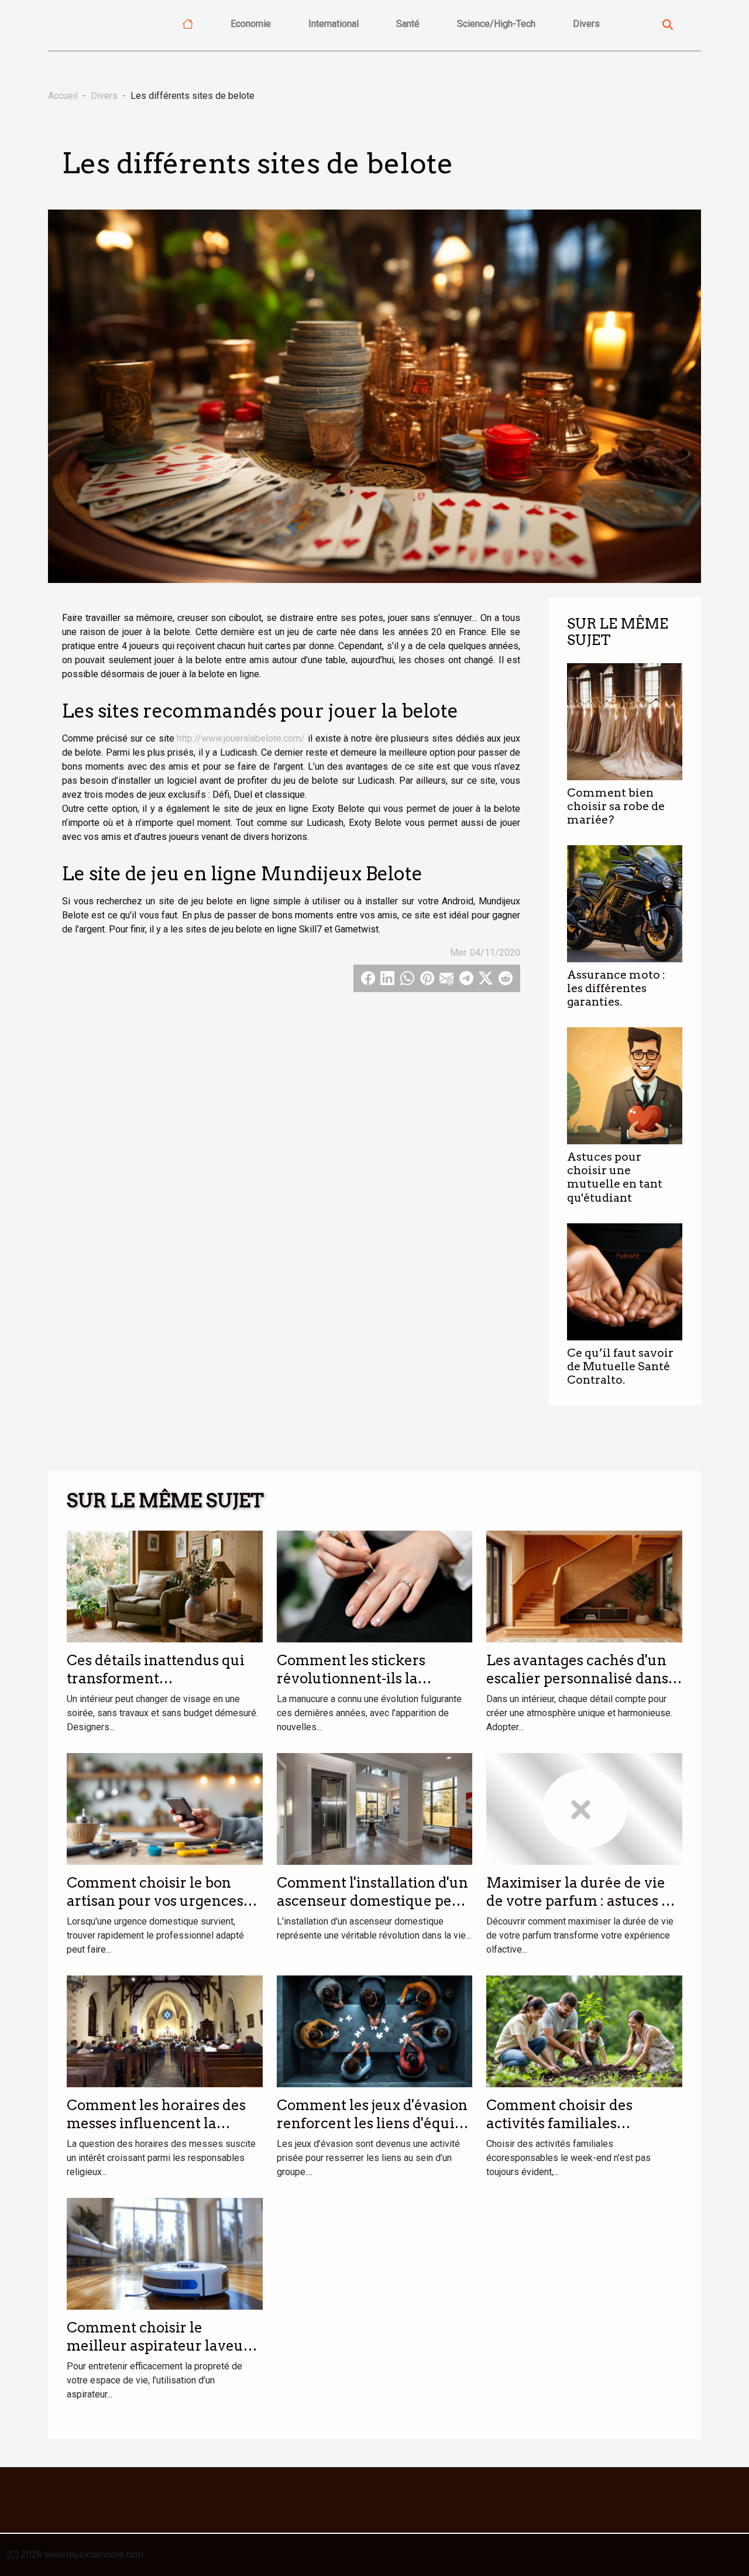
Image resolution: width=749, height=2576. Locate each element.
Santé (408, 24)
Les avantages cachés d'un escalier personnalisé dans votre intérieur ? (577, 1678)
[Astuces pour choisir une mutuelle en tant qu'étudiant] (625, 1085)
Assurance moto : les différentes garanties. (616, 988)
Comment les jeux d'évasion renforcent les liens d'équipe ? (374, 2123)
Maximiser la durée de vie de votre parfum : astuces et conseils (580, 1901)
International (334, 24)
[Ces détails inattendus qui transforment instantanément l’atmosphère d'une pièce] (165, 1586)
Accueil (63, 96)
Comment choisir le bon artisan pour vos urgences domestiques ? (155, 1901)
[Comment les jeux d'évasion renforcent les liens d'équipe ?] (375, 2031)
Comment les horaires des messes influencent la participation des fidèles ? (156, 2123)
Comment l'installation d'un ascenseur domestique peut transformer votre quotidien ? (374, 1909)
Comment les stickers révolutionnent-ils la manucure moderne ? (351, 1678)
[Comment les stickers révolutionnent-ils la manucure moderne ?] (375, 1586)
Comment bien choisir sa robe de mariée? (616, 806)
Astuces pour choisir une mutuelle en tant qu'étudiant (615, 1177)
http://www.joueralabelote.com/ (241, 738)
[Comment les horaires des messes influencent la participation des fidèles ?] (165, 2031)
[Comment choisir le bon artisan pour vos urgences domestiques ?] (165, 1808)
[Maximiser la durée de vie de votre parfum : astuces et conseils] (584, 1808)
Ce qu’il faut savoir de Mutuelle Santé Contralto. (620, 1366)
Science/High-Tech (496, 24)
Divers (586, 24)
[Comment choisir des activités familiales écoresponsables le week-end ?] (584, 2031)
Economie (251, 24)
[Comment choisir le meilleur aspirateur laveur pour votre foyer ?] (165, 2253)
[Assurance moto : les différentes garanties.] (625, 903)
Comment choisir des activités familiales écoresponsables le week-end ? (573, 2132)
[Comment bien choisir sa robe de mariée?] (625, 721)
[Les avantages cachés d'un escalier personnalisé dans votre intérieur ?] (584, 1586)
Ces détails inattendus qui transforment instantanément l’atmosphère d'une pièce (156, 1687)
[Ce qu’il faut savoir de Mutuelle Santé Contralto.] (625, 1281)
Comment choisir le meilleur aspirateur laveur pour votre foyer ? (158, 2345)
